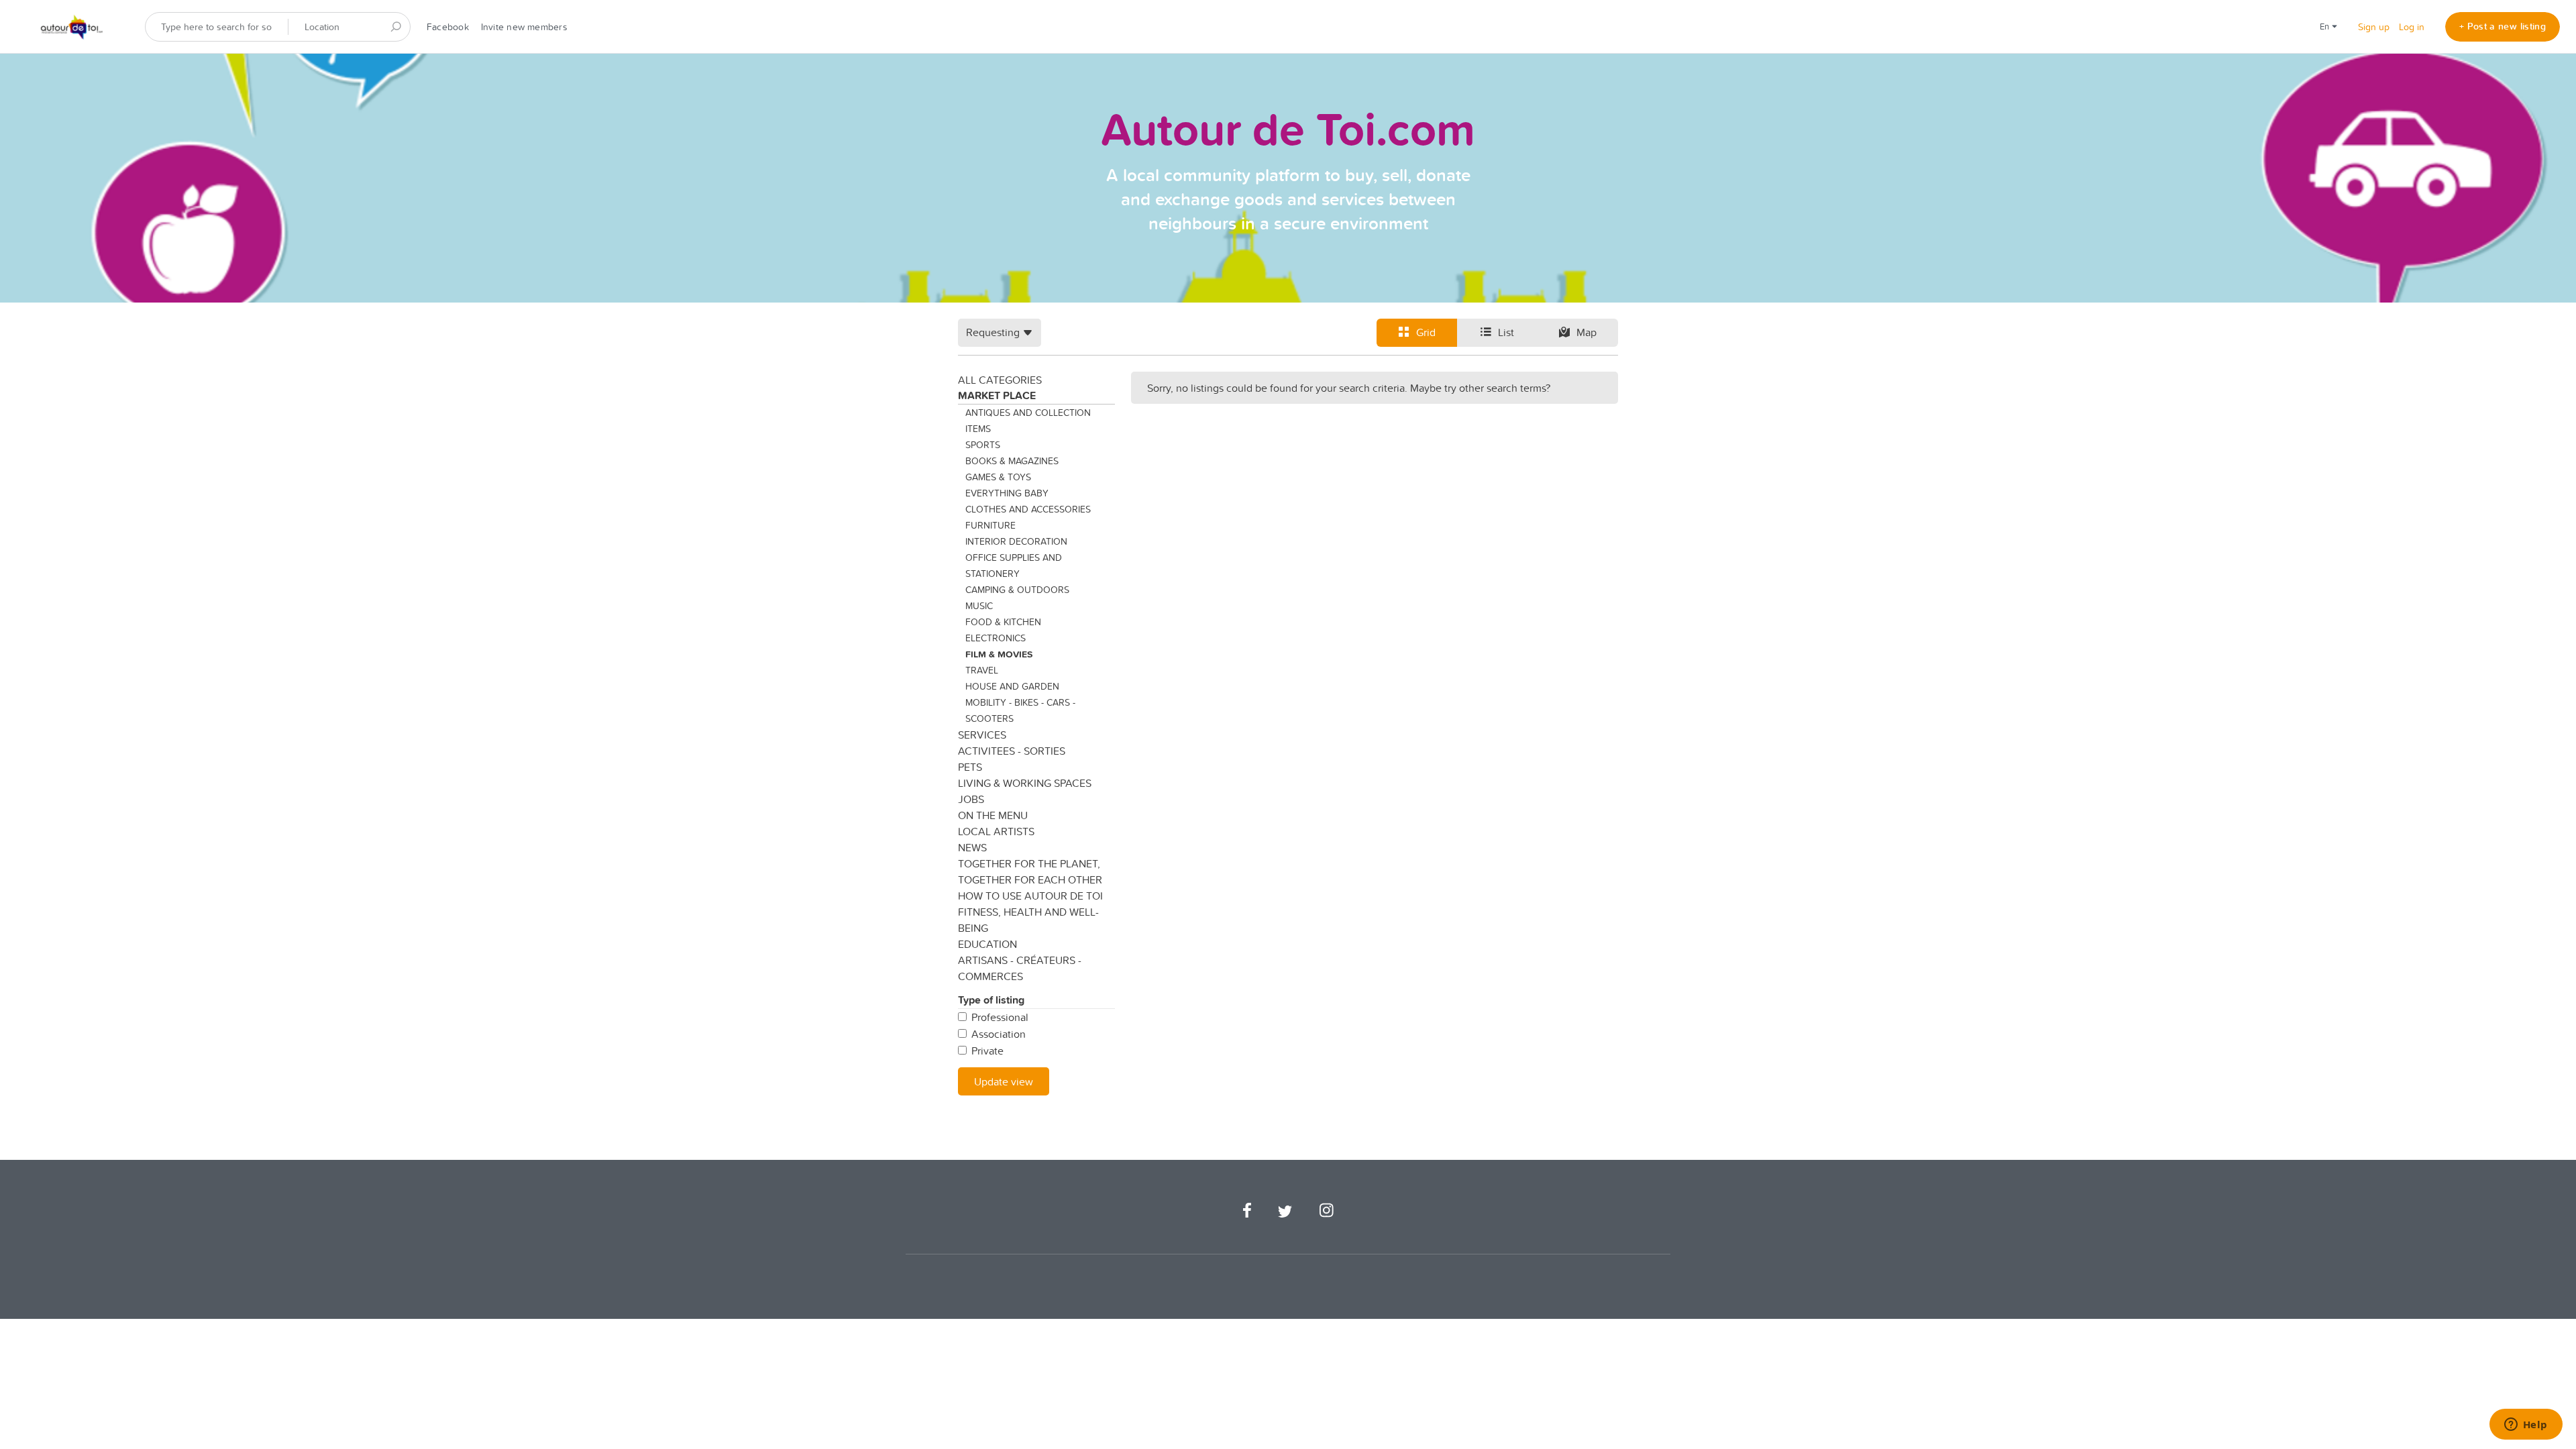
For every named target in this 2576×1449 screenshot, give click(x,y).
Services (982, 735)
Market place (997, 395)
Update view (1004, 1081)
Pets (970, 767)
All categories (1000, 380)
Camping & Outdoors (1017, 590)
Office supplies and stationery (1014, 566)
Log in (2412, 27)
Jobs (971, 799)
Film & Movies (999, 654)
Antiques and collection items (1028, 421)
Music (979, 606)
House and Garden (1012, 686)
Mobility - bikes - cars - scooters (1020, 710)
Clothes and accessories (1028, 509)
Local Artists (996, 831)
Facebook (448, 27)
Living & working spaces (1025, 783)
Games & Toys (998, 477)
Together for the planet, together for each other (1030, 871)
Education (987, 944)
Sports (983, 445)
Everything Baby (1007, 493)
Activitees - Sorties (1012, 751)
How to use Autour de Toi (1030, 896)
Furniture (990, 525)
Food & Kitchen (1003, 622)
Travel (982, 670)
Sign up (2374, 27)
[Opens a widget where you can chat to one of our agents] (2526, 1426)
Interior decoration (1016, 541)
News (972, 847)
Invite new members (524, 27)
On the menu (993, 815)
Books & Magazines (1012, 461)
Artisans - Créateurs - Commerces (1020, 968)
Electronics (996, 638)
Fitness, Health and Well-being (1028, 920)
